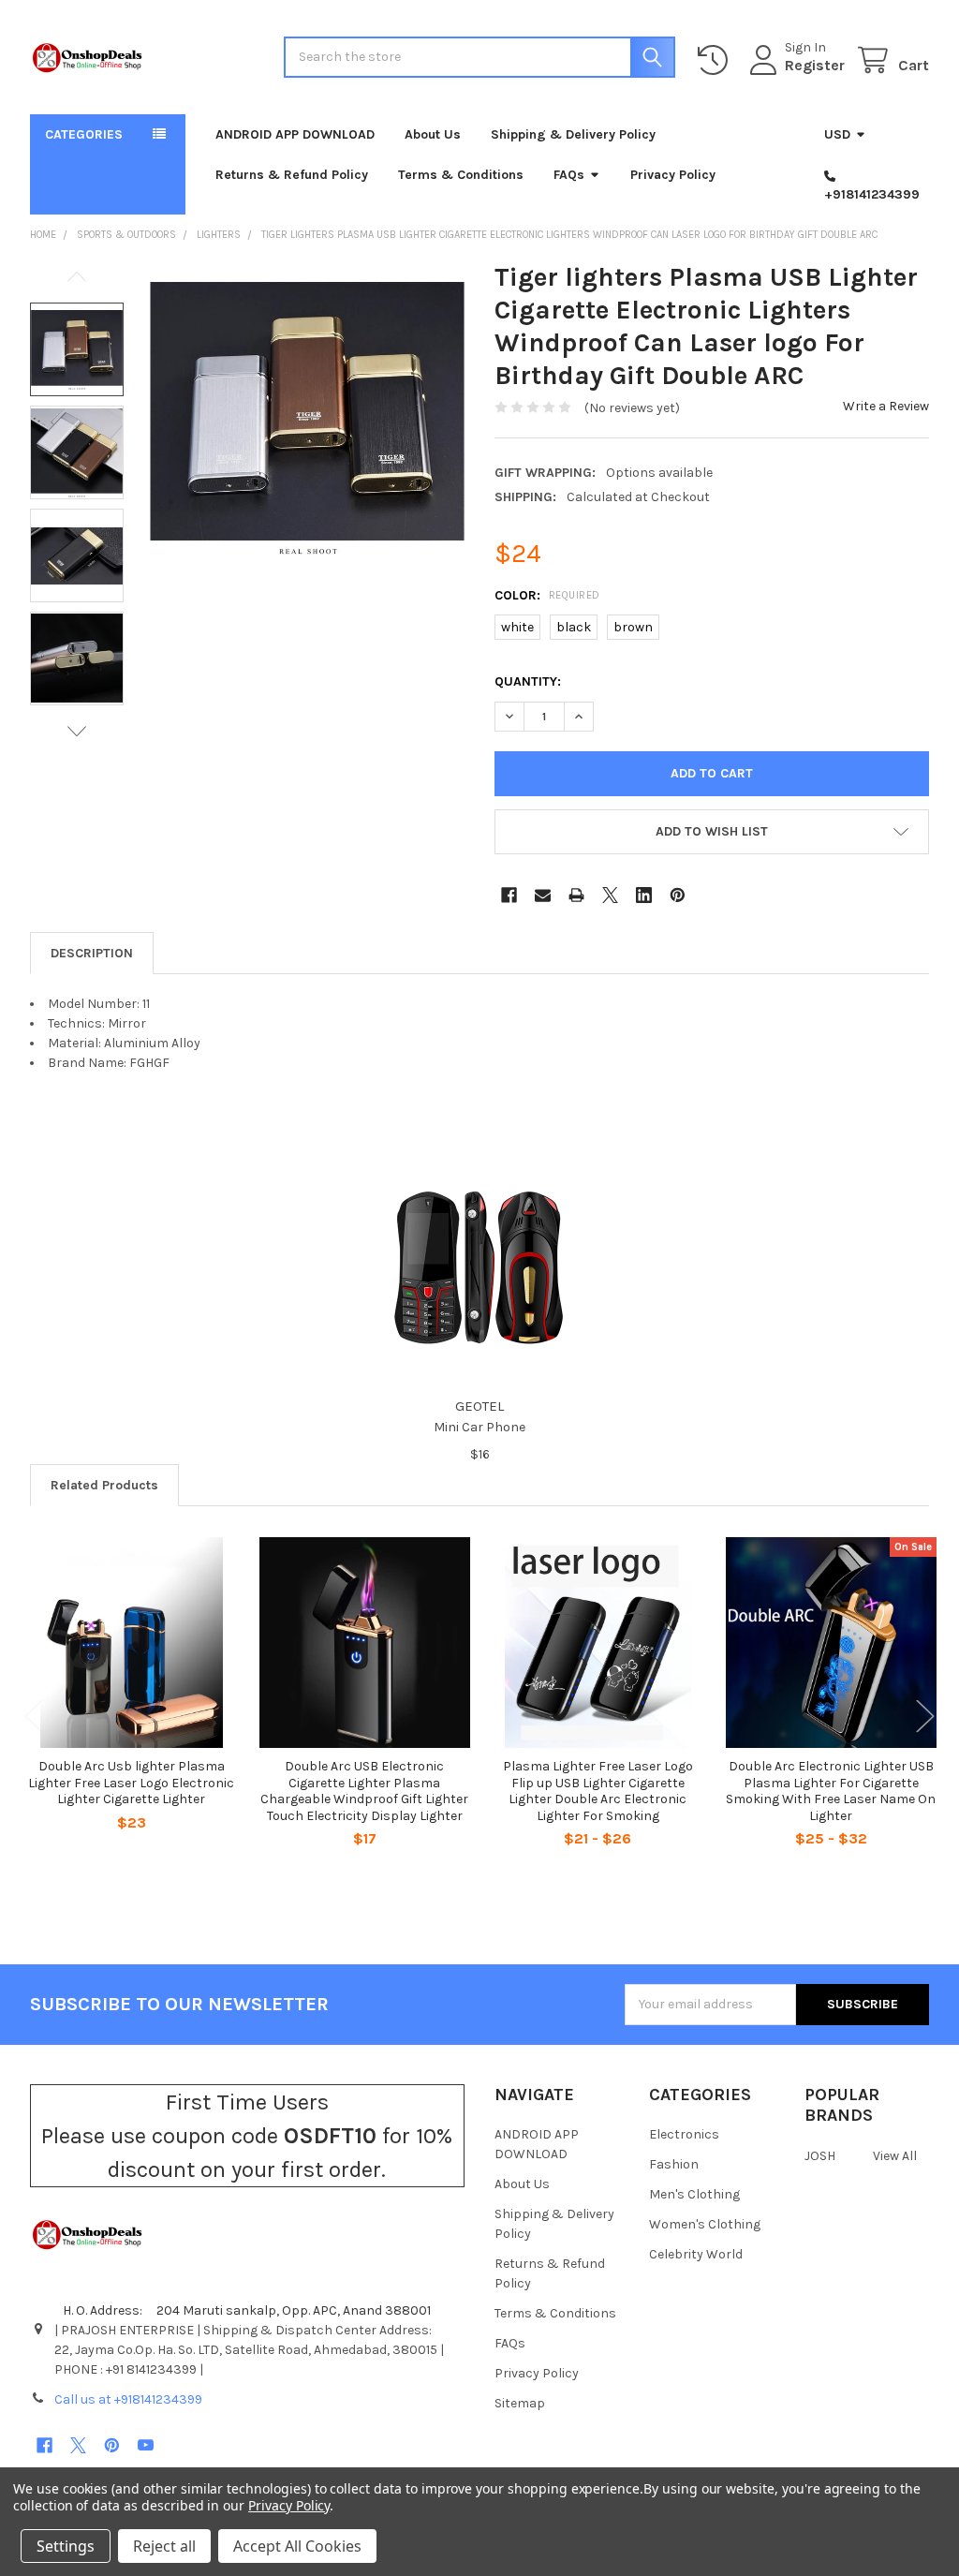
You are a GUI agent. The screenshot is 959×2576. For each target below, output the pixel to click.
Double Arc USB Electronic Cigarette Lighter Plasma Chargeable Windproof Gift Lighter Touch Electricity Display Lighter (364, 1791)
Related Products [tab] (104, 1485)
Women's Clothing (705, 2224)
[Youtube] (146, 2445)
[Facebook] (509, 895)
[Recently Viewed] (716, 60)
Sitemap (520, 2403)
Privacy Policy (673, 175)
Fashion (674, 2164)
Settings (66, 2546)
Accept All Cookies (297, 2546)
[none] (307, 418)
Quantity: (528, 681)
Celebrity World (696, 2254)
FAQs (569, 175)
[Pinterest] (678, 895)
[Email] (543, 895)
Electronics (684, 2134)
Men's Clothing (694, 2194)
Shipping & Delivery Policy (573, 134)
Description (92, 953)
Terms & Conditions (461, 175)
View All (895, 2156)
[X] (610, 895)
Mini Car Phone (479, 1427)
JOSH (820, 2156)
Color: (547, 595)
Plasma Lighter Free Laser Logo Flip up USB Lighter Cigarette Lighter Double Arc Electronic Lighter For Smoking (598, 1791)
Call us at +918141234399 (128, 2399)
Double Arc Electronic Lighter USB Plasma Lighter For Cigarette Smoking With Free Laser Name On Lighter (831, 1791)
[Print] (576, 895)
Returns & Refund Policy (292, 175)
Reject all (164, 2546)
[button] (712, 832)
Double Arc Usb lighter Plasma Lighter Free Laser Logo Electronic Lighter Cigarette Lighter (131, 1783)
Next (77, 731)
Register (815, 65)
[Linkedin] (644, 895)
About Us (433, 134)
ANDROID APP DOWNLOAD (295, 134)
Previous (77, 277)
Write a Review (886, 406)
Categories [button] (84, 134)
